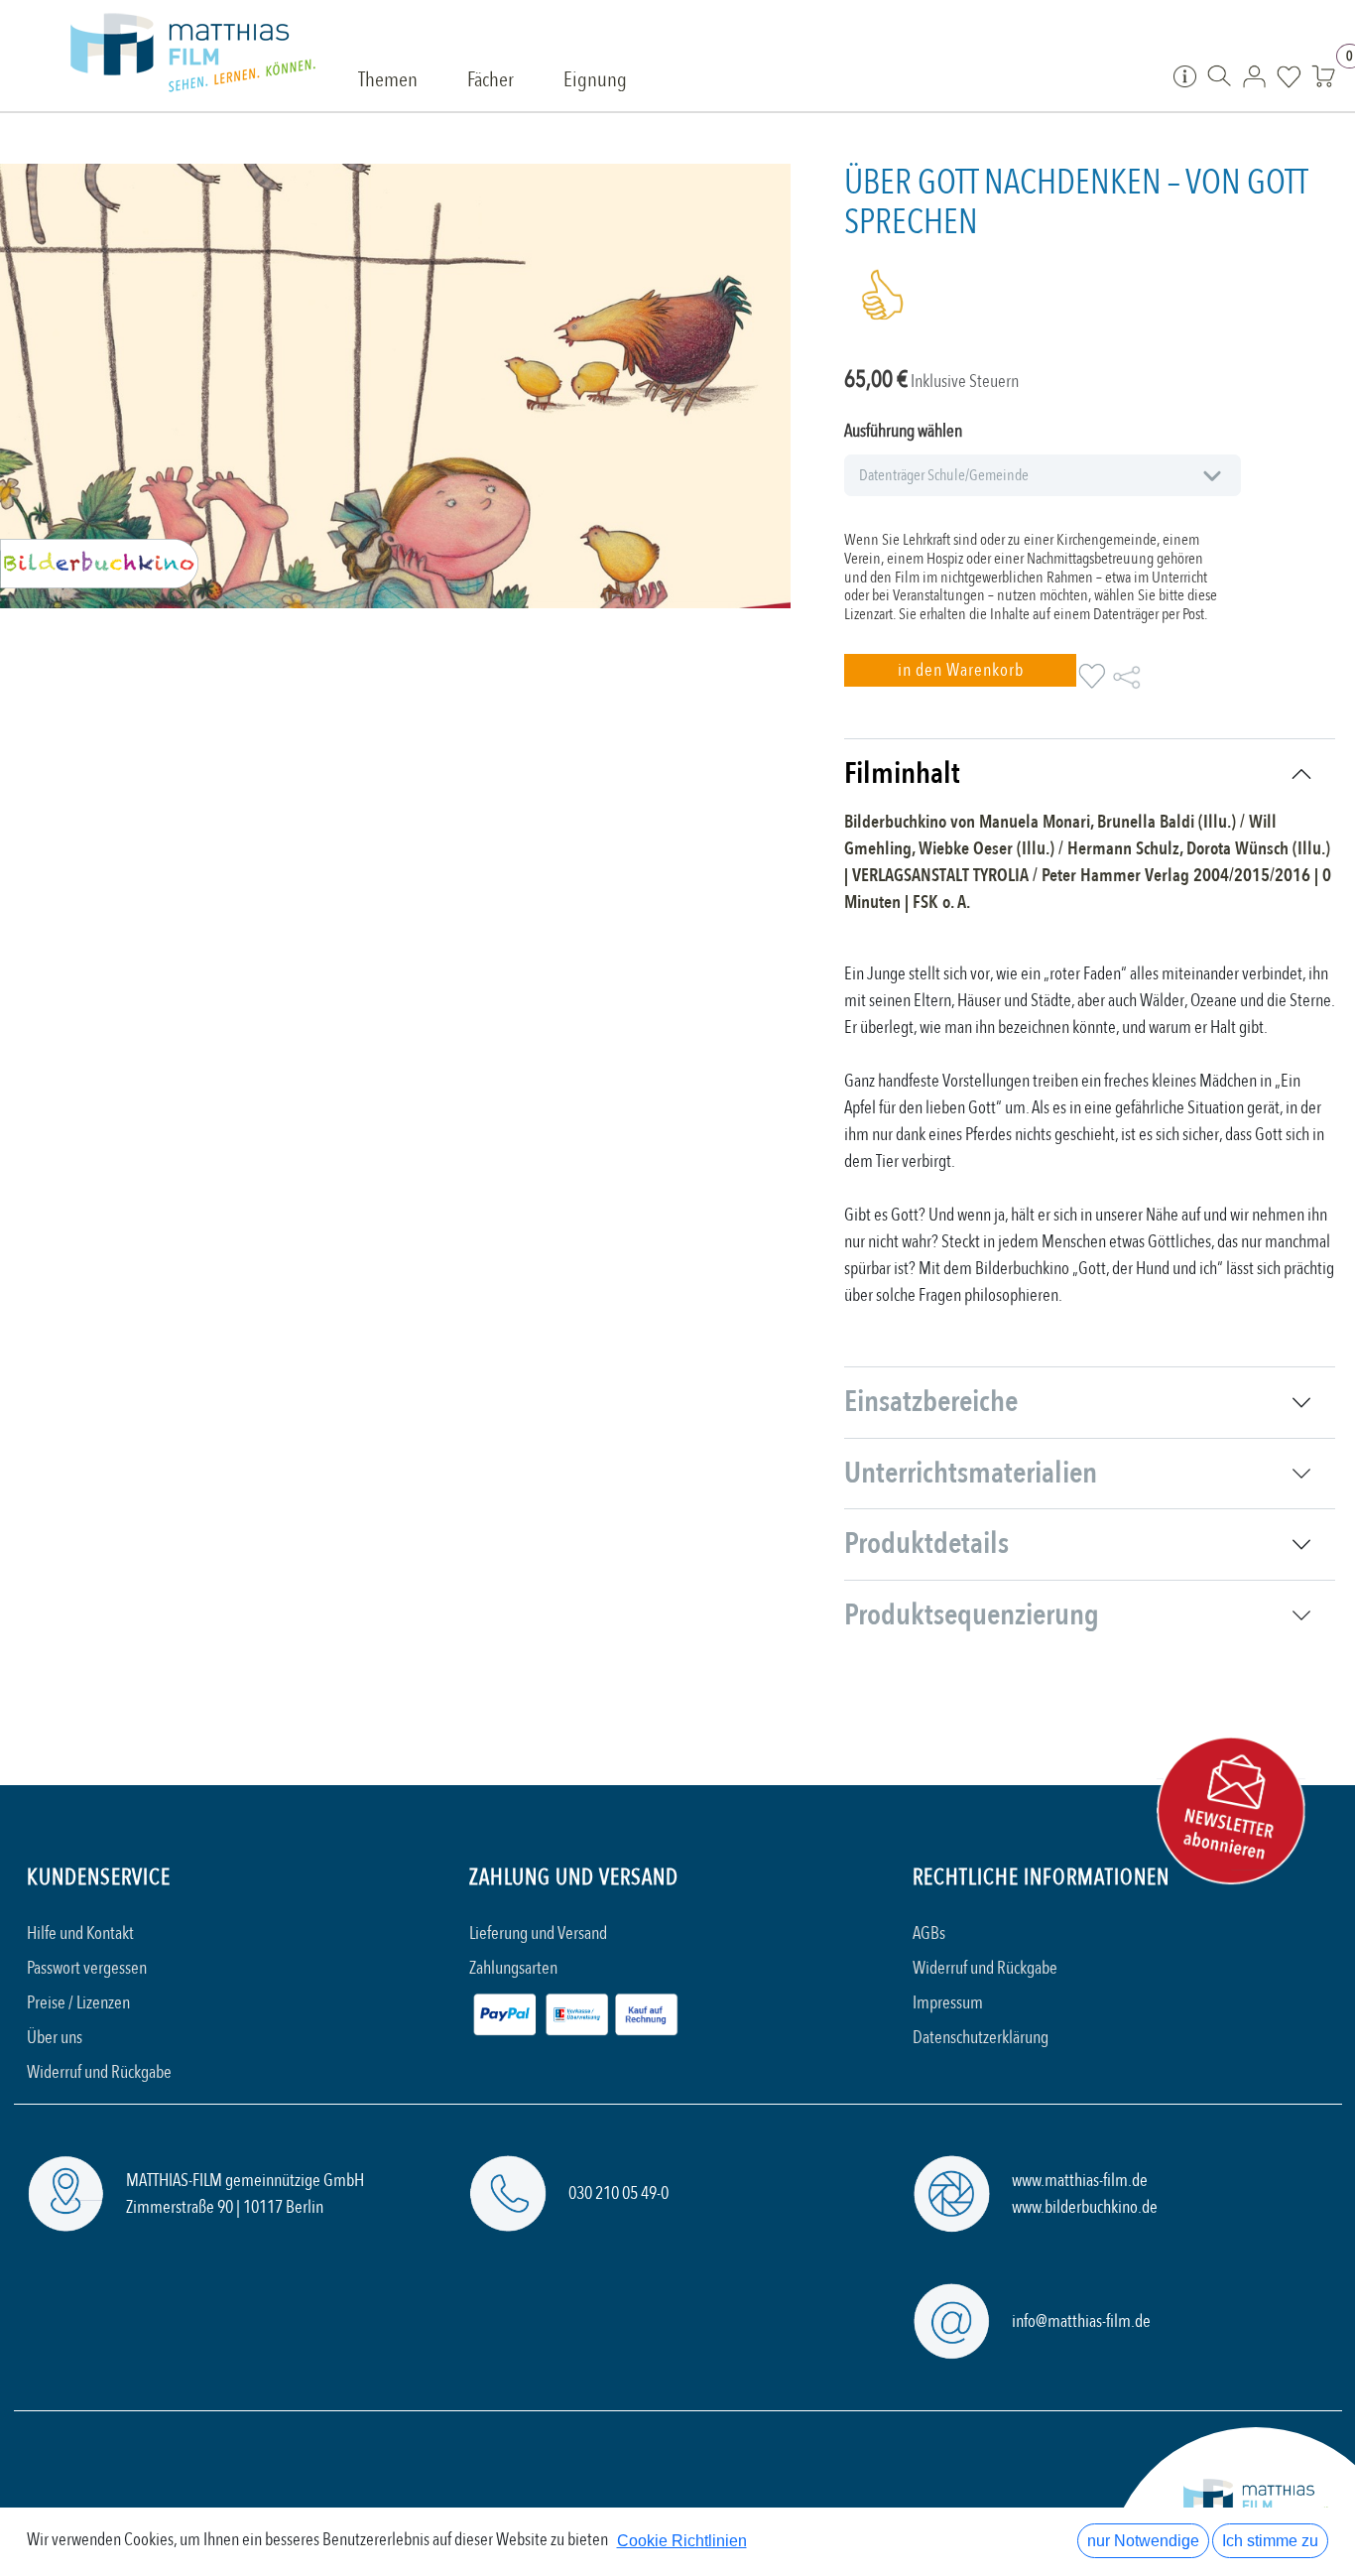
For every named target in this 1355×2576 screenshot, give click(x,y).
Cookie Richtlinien (682, 2541)
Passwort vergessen (87, 1968)
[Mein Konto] (1254, 75)
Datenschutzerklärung (981, 2038)
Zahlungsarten (513, 1968)
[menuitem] (388, 81)
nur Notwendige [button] (1143, 2541)
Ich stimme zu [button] (1270, 2541)
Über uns (55, 2038)
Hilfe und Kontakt (80, 1933)
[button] (960, 670)
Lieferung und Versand (538, 1933)
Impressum (948, 2003)
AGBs (929, 1933)
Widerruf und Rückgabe (99, 2072)
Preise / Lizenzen (78, 2003)
